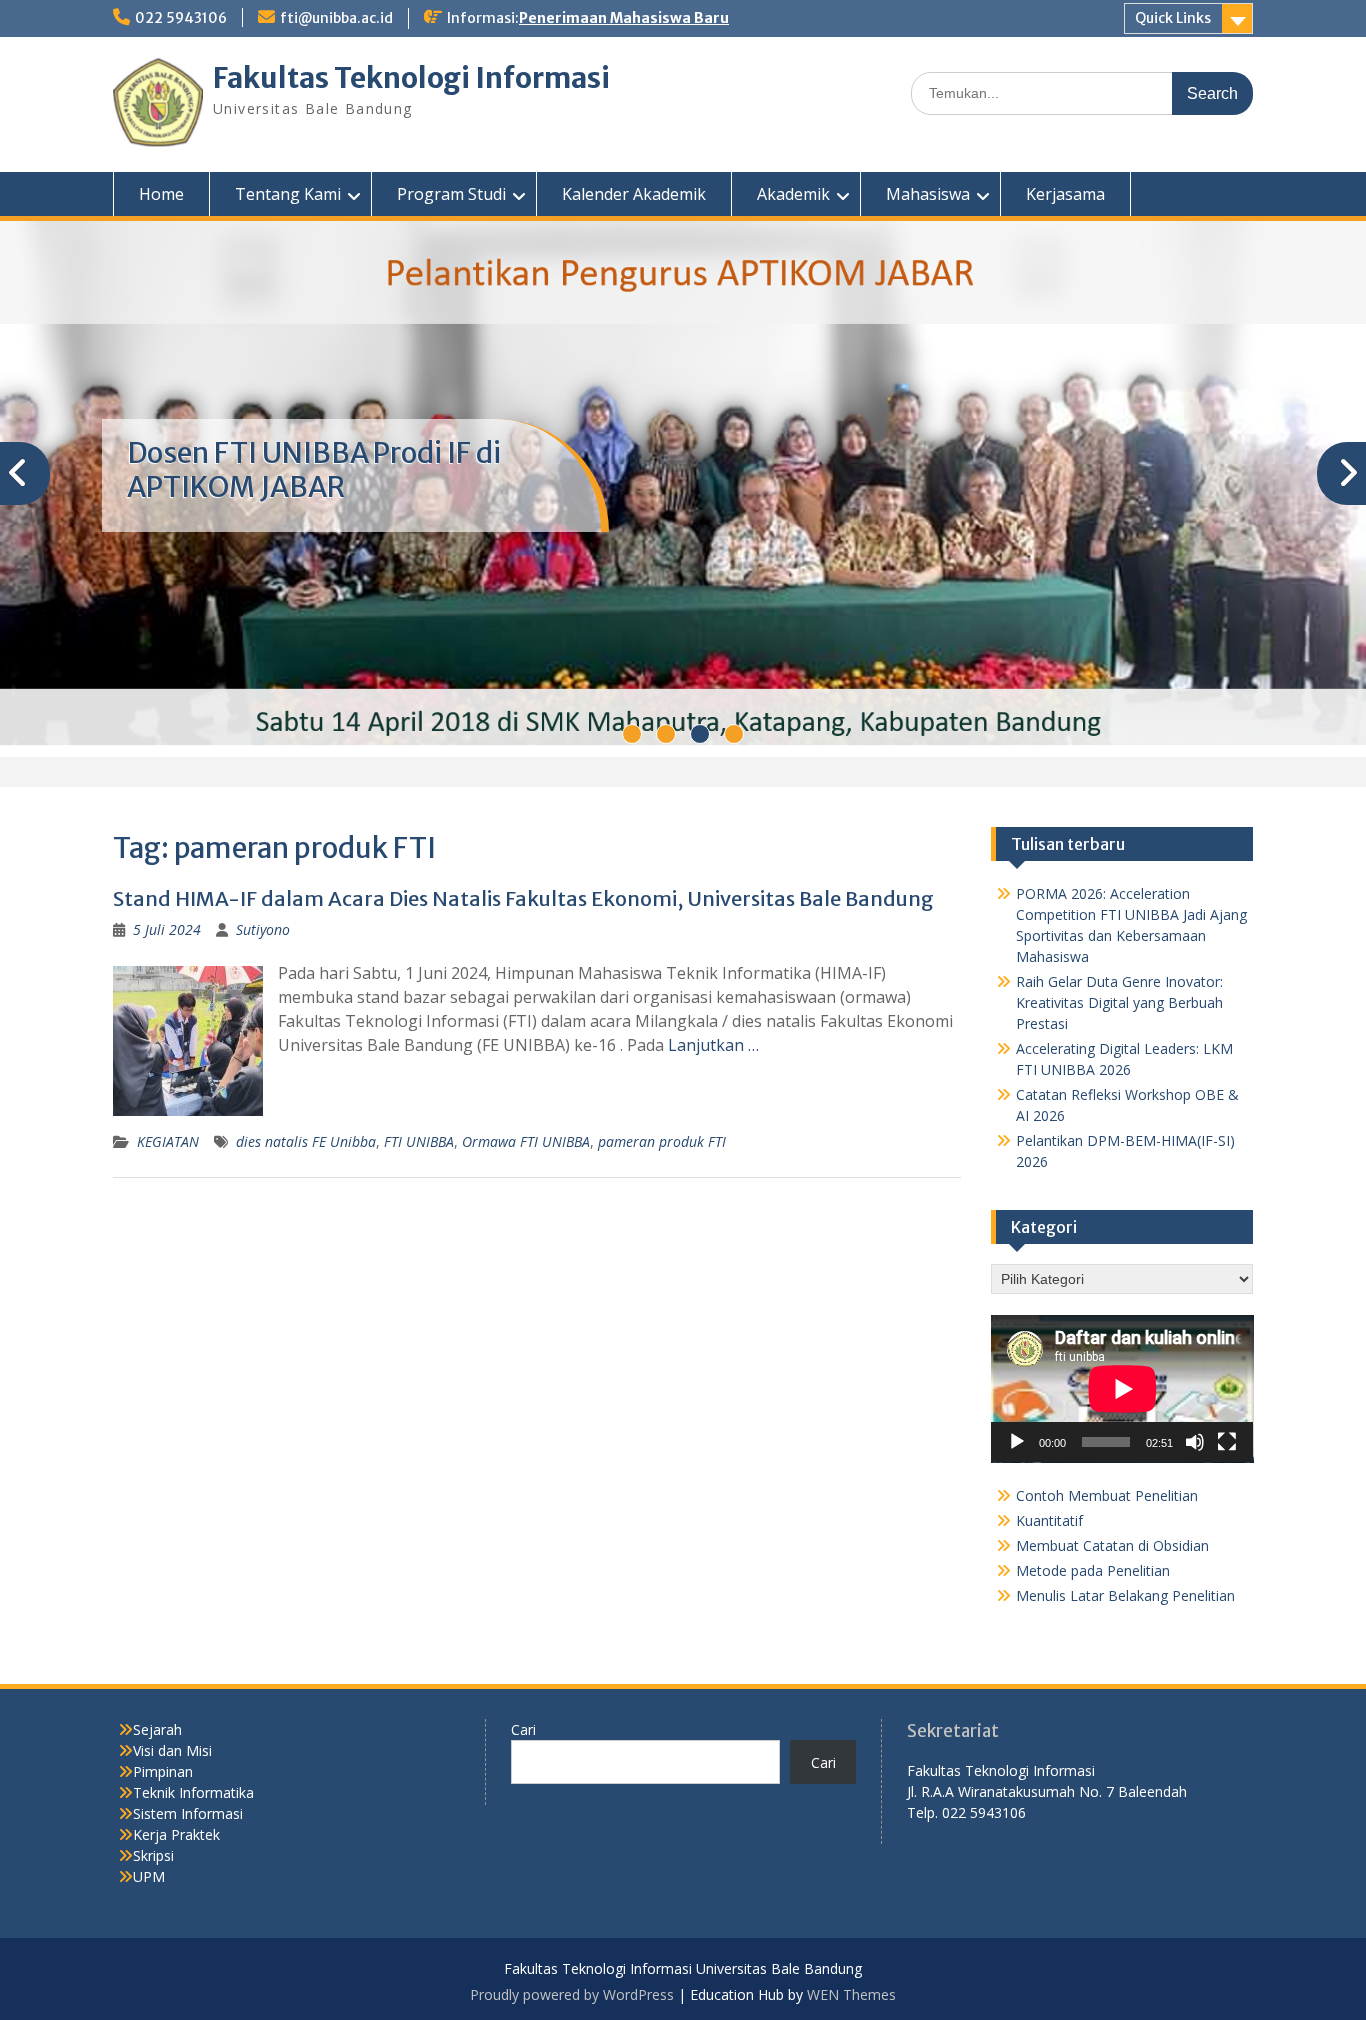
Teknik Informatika (193, 1792)
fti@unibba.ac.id (336, 18)
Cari (523, 1729)
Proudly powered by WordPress (572, 1994)
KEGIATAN (168, 1141)
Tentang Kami (288, 194)
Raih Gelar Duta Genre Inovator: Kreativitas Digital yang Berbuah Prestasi (1119, 1002)
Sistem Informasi (188, 1813)
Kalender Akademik (634, 194)
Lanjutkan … (713, 1045)
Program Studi (451, 194)
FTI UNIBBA (419, 1141)
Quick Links (1173, 18)
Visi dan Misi (172, 1750)
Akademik (793, 194)
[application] (1122, 1389)
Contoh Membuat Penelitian (1107, 1495)
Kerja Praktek (176, 1834)
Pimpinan (163, 1771)
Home (161, 194)
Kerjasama (1065, 194)
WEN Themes (851, 1994)
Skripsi (153, 1855)
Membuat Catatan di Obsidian (1112, 1545)
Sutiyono (263, 929)
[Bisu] (1195, 1442)
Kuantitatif (1049, 1520)
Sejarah (157, 1729)
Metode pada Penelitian (1093, 1570)
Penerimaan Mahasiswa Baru (624, 18)
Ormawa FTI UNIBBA (526, 1141)
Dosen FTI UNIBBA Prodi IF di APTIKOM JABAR (314, 470)
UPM (149, 1876)
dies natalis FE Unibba (306, 1141)
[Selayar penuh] (1227, 1442)
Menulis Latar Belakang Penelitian (1125, 1595)
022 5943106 (181, 18)
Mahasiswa (928, 194)
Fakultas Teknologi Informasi (411, 78)
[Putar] (1017, 1442)
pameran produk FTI (662, 1141)
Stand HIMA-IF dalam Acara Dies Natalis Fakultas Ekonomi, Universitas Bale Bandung (523, 898)
